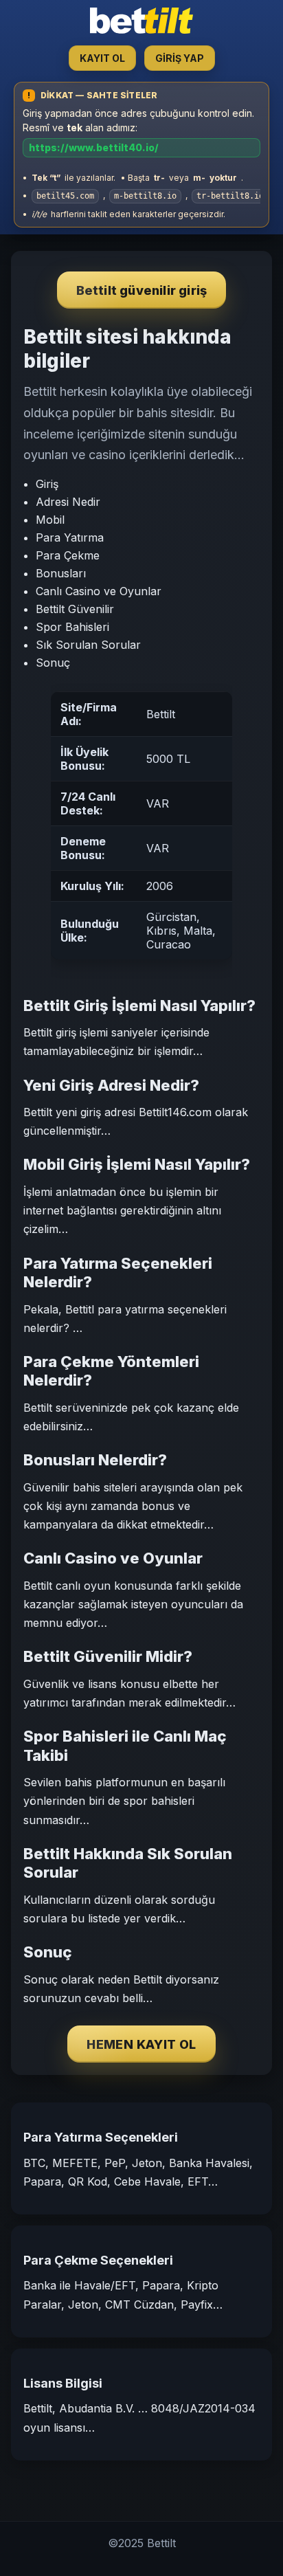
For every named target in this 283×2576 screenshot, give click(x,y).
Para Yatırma (70, 537)
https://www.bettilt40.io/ (94, 147)
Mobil (50, 520)
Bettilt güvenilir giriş (142, 290)
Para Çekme (68, 555)
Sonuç (53, 663)
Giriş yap (180, 58)
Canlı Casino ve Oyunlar (99, 591)
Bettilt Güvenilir (75, 609)
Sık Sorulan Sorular (88, 645)
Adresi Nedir (68, 502)
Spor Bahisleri (72, 627)
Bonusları (61, 573)
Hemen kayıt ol (141, 2044)
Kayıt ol (102, 58)
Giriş (47, 484)
